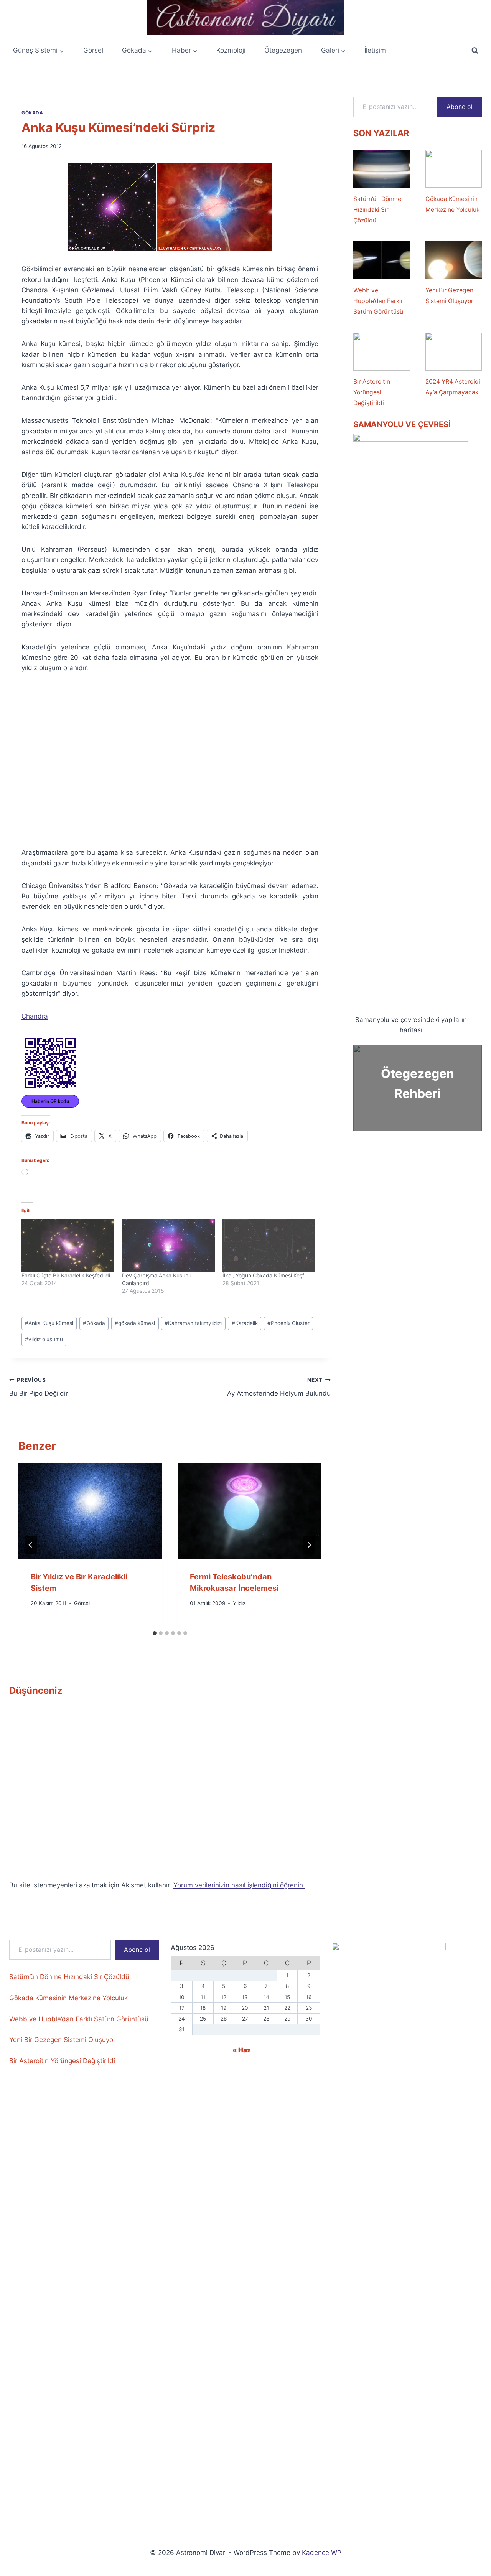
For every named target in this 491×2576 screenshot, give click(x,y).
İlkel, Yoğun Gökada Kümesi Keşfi (264, 1275)
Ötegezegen (283, 50)
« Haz (242, 2050)
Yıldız (239, 1604)
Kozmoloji (231, 50)
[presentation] (90, 1511)
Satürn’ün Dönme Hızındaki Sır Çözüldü (377, 210)
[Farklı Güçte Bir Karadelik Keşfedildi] (68, 1245)
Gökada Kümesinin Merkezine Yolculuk (452, 204)
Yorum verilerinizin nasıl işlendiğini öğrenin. (239, 1885)
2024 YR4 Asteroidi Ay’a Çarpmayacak (453, 387)
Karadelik (245, 1323)
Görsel (93, 50)
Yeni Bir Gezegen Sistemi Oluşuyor (449, 296)
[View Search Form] (475, 51)
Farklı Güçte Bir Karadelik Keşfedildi (66, 1275)
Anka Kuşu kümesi (49, 1323)
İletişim (375, 50)
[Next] (309, 1545)
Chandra (35, 1016)
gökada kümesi (135, 1323)
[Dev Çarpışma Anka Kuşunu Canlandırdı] (168, 1245)
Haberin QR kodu (50, 1101)
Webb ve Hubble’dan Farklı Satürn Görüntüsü (378, 301)
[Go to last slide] (31, 1545)
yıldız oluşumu (44, 1339)
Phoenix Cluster (288, 1323)
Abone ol (460, 107)
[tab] (155, 1633)
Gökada (32, 113)
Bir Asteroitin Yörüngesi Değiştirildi (372, 392)
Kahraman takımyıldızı (193, 1323)
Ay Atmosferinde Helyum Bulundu (279, 1387)
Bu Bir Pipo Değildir (39, 1387)
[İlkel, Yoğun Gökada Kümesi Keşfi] (269, 1245)
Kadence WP (322, 2553)
